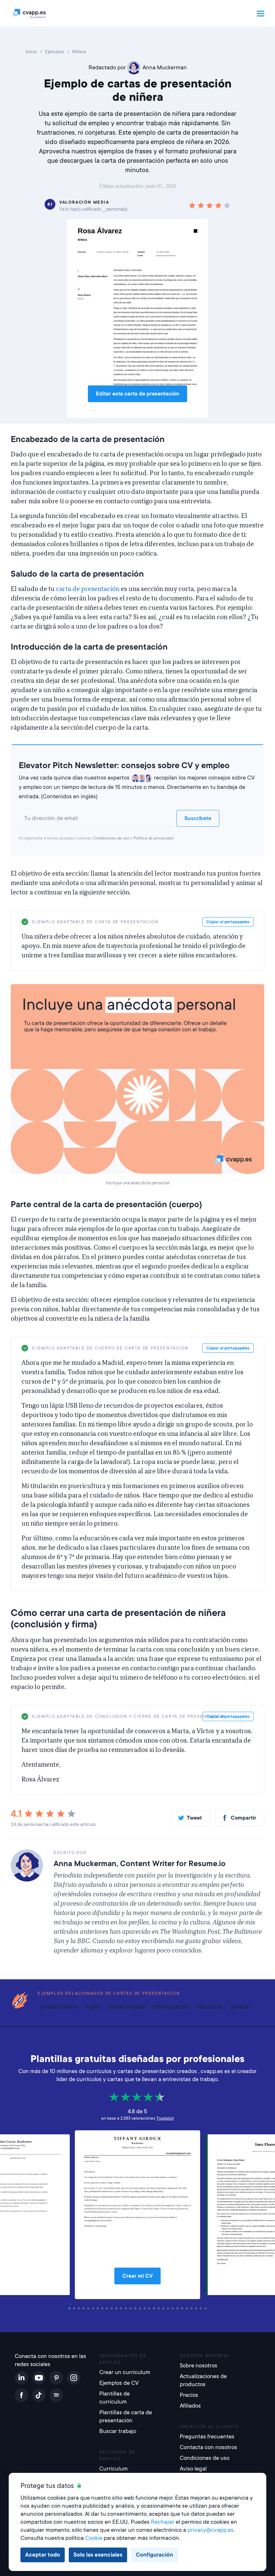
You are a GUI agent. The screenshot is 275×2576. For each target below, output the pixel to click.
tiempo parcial (171, 2007)
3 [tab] (80, 2308)
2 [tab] (75, 2308)
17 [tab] (146, 2308)
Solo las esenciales (98, 2555)
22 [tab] (169, 2308)
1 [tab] (70, 2308)
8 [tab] (103, 2308)
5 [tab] (89, 2308)
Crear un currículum (125, 2372)
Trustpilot (165, 2118)
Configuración (154, 2555)
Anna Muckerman (165, 67)
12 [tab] (122, 2308)
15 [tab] (136, 2308)
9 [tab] (108, 2308)
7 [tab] (99, 2308)
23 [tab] (174, 2308)
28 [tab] (197, 2308)
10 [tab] (113, 2308)
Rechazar (163, 2522)
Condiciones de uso (111, 838)
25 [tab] (183, 2308)
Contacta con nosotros (208, 2447)
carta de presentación (88, 589)
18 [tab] (150, 2308)
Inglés (93, 2007)
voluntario (210, 2007)
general (240, 2007)
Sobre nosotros (199, 2366)
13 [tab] (127, 2308)
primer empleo (127, 2007)
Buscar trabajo (118, 2431)
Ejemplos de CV (119, 2383)
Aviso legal (193, 2469)
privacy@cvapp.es (210, 2530)
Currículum (114, 2469)
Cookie (94, 2538)
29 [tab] (202, 2308)
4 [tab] (85, 2308)
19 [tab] (155, 2308)
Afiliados (190, 2406)
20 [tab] (160, 2308)
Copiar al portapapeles (228, 922)
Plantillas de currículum (115, 2398)
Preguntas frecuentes (207, 2437)
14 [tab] (131, 2308)
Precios (189, 2395)
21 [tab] (164, 2308)
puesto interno (59, 2007)
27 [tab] (192, 2308)
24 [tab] (178, 2308)
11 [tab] (117, 2308)
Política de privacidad (153, 838)
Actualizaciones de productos (203, 2380)
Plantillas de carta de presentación (126, 2416)
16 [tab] (141, 2308)
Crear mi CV (137, 2276)
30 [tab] (207, 2308)
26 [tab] (188, 2308)
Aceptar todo (43, 2555)
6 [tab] (94, 2308)
